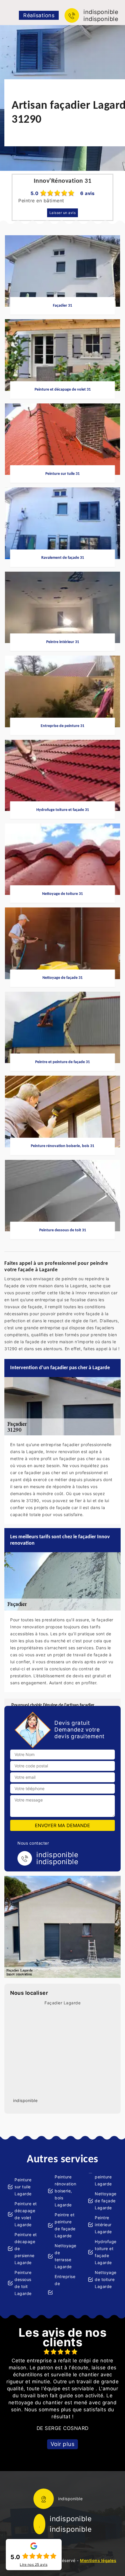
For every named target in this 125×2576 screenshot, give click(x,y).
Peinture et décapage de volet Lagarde (26, 2214)
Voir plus (63, 2444)
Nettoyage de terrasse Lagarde (66, 2256)
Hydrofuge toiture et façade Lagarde (106, 2252)
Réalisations (39, 15)
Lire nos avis (34, 2565)
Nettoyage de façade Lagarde (106, 2201)
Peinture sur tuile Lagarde (23, 2187)
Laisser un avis (63, 213)
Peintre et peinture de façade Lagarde (65, 2225)
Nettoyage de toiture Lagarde (106, 2279)
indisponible (101, 12)
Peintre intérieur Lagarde (103, 2225)
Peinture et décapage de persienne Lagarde (26, 2248)
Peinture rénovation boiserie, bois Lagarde (65, 2191)
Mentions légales (98, 2560)
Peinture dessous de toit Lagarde (23, 2283)
